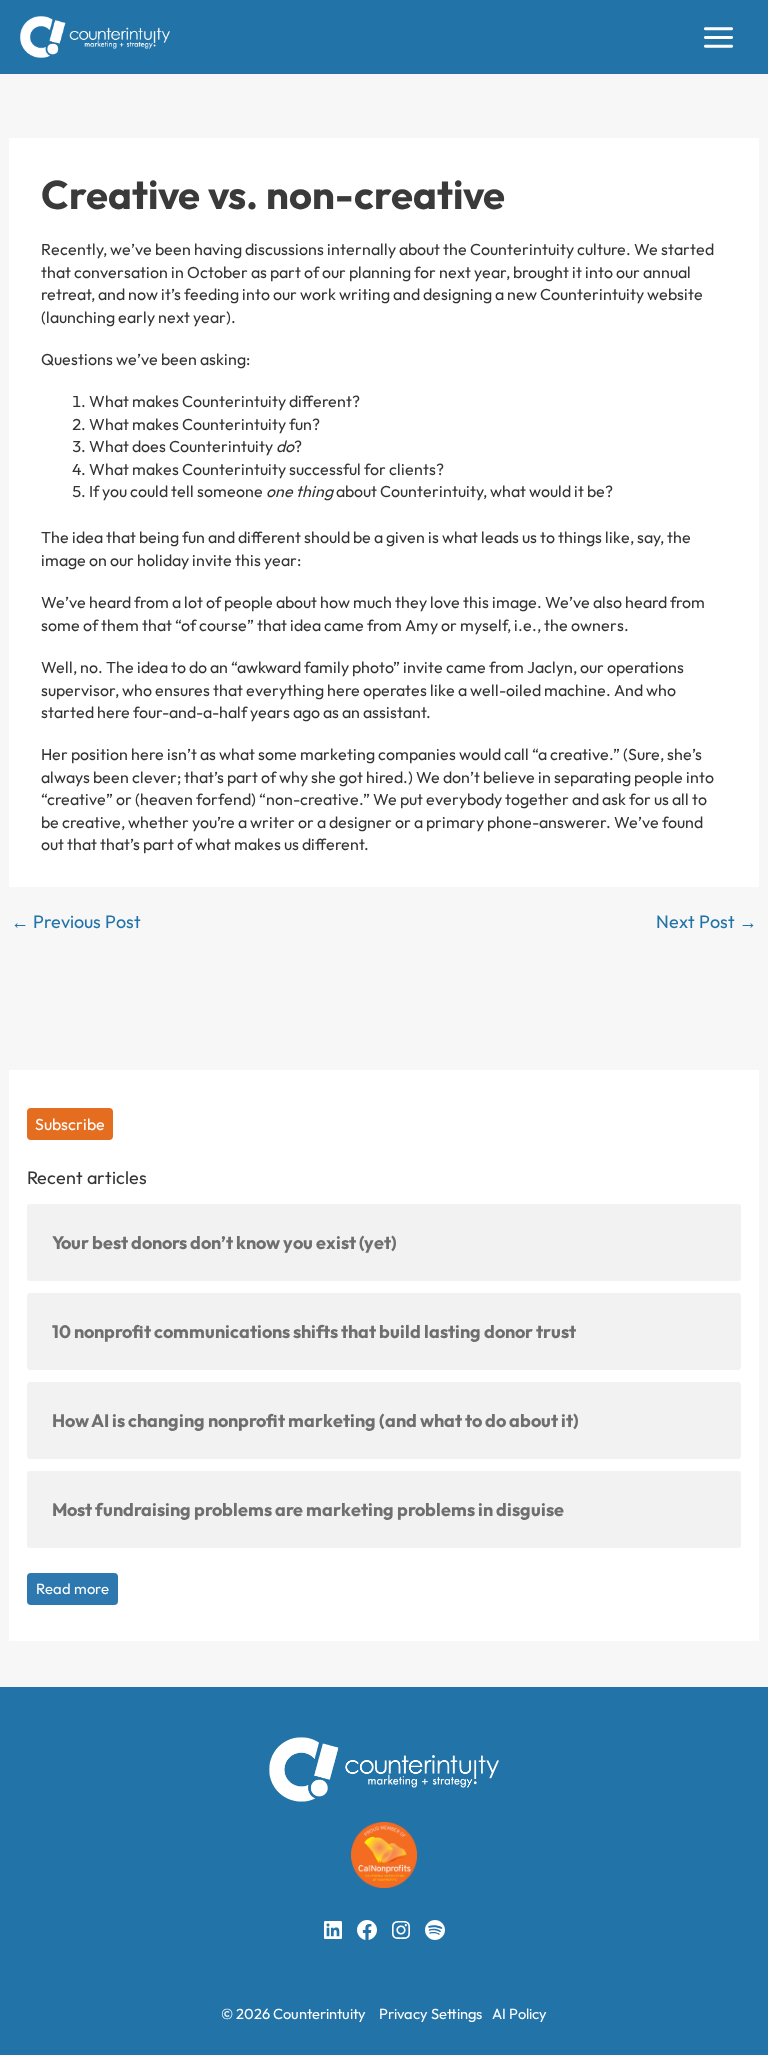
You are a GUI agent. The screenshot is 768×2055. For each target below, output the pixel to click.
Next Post (706, 922)
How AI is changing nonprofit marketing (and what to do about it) (315, 1420)
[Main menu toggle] (718, 37)
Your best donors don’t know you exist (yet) (224, 1242)
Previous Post (76, 922)
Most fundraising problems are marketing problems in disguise (308, 1509)
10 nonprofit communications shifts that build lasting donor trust (314, 1331)
